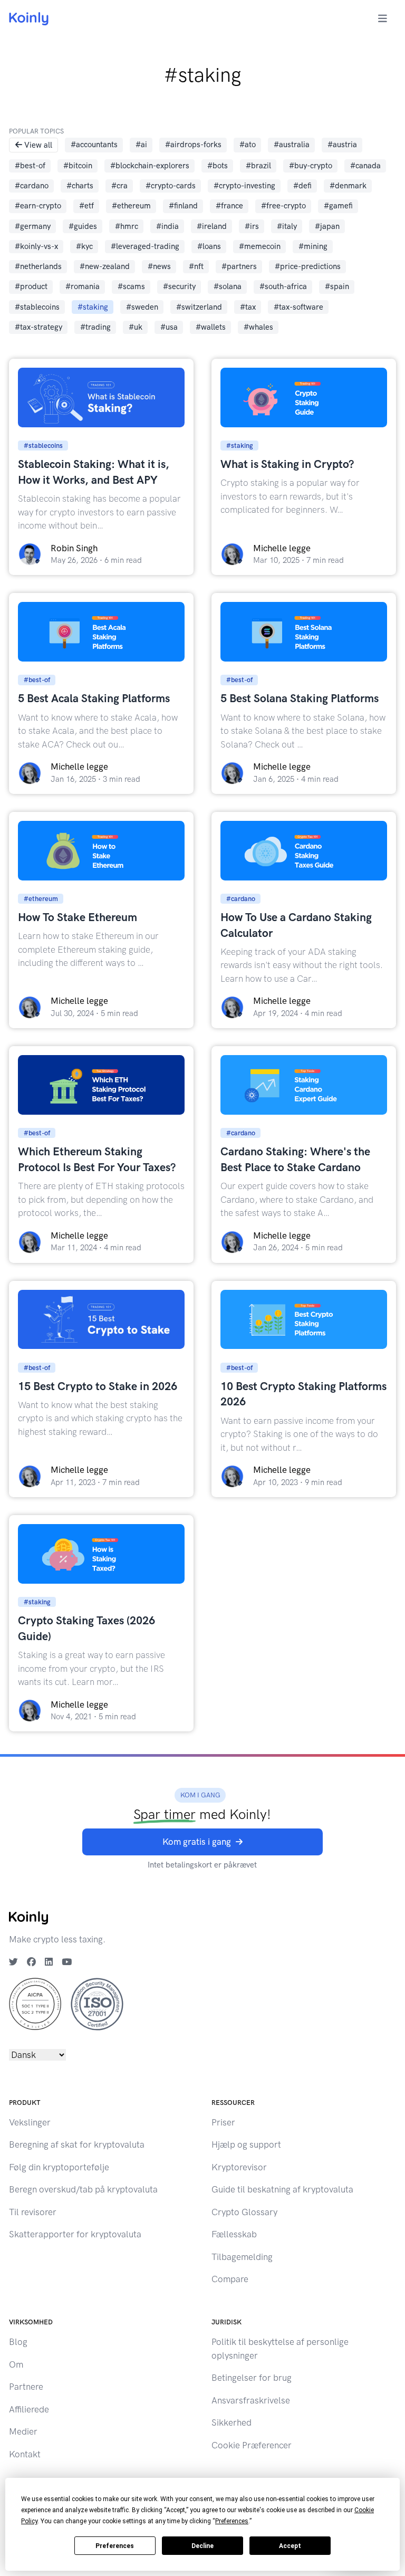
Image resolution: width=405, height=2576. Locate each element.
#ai (141, 145)
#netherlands (38, 266)
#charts (80, 186)
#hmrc (127, 226)
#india (167, 226)
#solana (228, 286)
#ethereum (131, 206)
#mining (313, 246)
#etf (86, 206)
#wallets (211, 327)
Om (16, 2364)
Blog (18, 2342)
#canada (365, 166)
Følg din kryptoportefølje (59, 2167)
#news (159, 266)
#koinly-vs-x (36, 246)
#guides (83, 226)
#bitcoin (78, 166)
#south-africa (283, 286)
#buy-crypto (311, 166)
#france (229, 206)
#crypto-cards (171, 186)
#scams (131, 286)
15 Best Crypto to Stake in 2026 (98, 1386)
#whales (258, 327)
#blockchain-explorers (150, 166)
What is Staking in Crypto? (287, 464)
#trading (95, 327)
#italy (287, 226)
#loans (209, 246)
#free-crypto (283, 206)
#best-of (30, 166)
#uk (136, 327)
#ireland (212, 226)
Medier (23, 2431)
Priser (223, 2122)
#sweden (142, 307)
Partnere (26, 2387)
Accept (290, 2546)
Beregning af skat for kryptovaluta (77, 2144)
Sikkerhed (232, 2422)
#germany (33, 226)
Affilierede (29, 2409)
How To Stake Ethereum (78, 917)
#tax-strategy (38, 327)
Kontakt (25, 2454)
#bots (218, 166)
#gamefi (338, 206)
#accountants (94, 145)
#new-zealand (105, 266)
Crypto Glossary (244, 2212)
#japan (327, 226)
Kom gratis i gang (197, 1842)
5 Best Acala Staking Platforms (94, 698)
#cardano (32, 186)
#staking (93, 307)
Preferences (115, 2546)
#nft (196, 266)
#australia (292, 145)
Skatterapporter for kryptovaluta (75, 2234)
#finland (183, 206)
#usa (169, 327)
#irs (252, 226)
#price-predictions (308, 266)
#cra (119, 186)
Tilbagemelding (242, 2257)
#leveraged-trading (145, 246)
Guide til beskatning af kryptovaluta (282, 2189)
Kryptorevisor (239, 2167)
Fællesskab (234, 2234)
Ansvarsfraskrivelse (251, 2400)
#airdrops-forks (193, 145)
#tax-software (298, 307)
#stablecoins (37, 307)
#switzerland (199, 307)
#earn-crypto (38, 206)
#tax (248, 307)
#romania (83, 286)
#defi (302, 186)
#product (31, 286)
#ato (248, 145)
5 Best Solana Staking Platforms (300, 698)
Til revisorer (33, 2212)
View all (38, 145)
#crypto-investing (244, 186)
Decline (202, 2546)
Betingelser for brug (252, 2378)
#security (179, 286)
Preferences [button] (232, 2521)
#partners (239, 266)
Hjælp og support (246, 2144)
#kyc (84, 246)
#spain (337, 286)
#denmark (348, 186)
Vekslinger (30, 2122)
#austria (342, 145)
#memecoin (260, 246)
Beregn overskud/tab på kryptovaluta (83, 2189)
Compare (230, 2279)
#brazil (258, 166)
